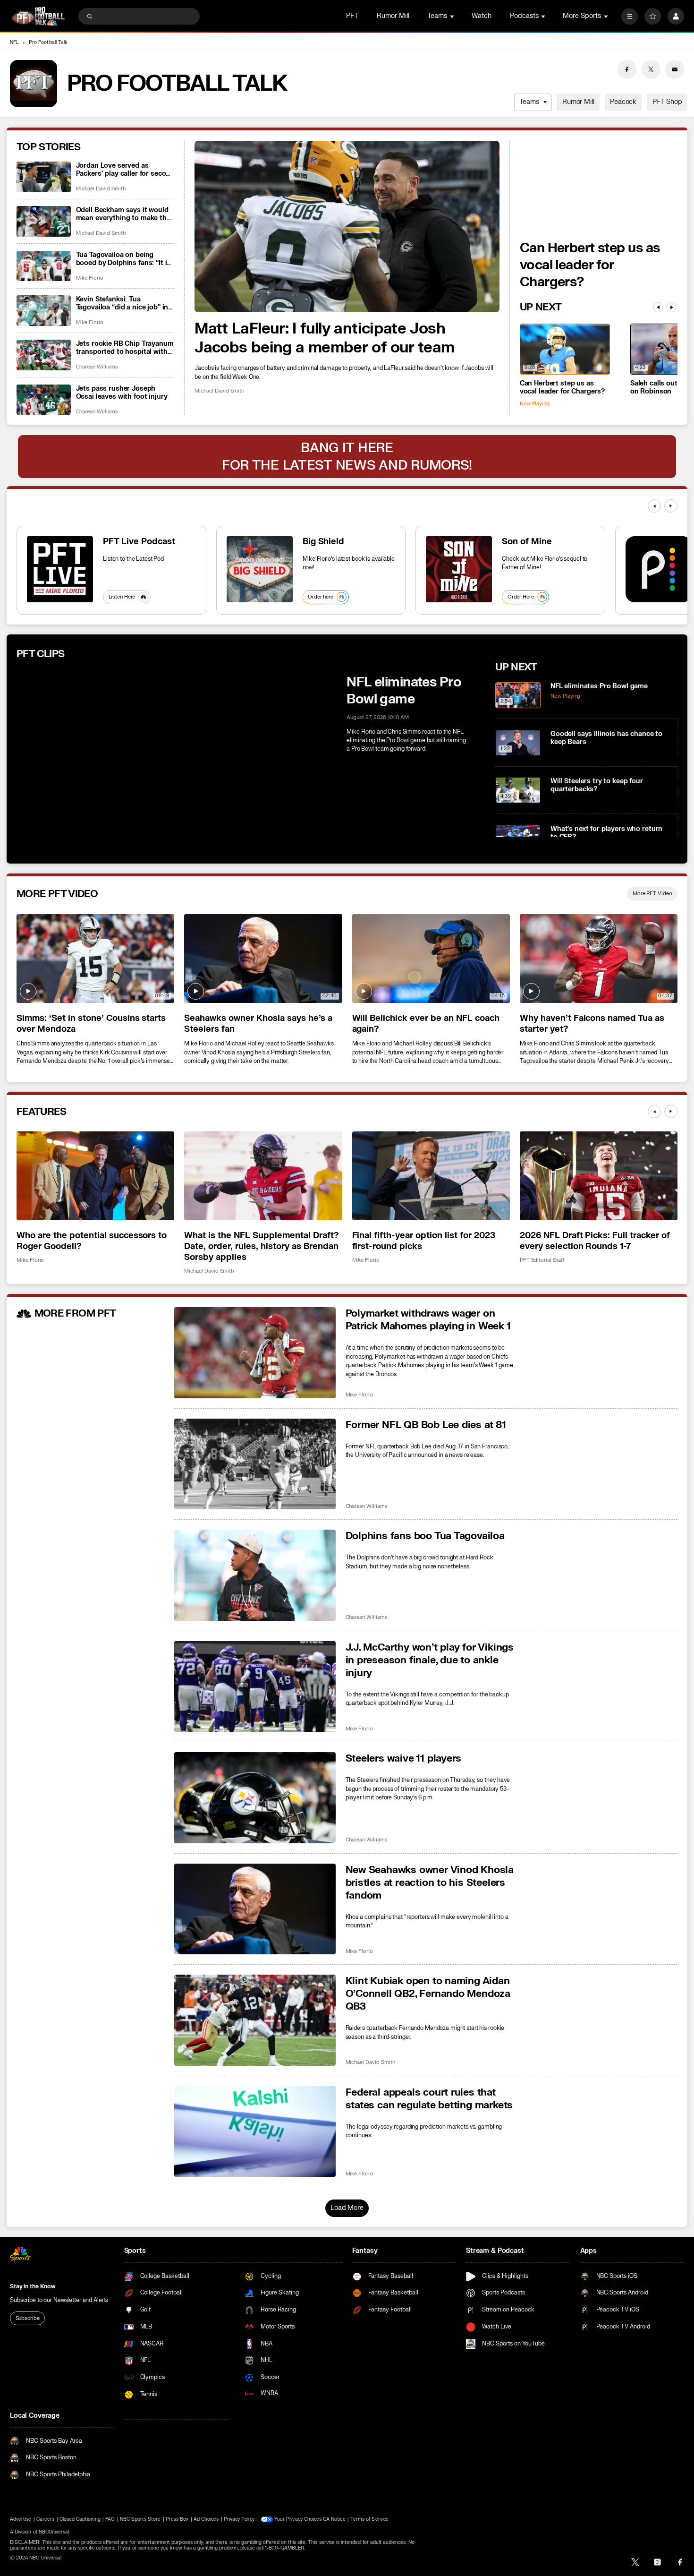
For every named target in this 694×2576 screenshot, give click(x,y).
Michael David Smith (219, 391)
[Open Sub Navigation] (453, 16)
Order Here (521, 597)
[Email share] (675, 69)
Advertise (21, 2519)
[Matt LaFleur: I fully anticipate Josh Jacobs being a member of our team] (347, 227)
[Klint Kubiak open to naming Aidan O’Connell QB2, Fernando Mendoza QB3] (255, 2020)
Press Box (177, 2519)
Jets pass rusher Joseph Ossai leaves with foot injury (122, 393)
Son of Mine (527, 542)
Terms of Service (369, 2519)
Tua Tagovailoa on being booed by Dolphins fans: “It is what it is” (123, 259)
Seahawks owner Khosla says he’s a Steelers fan (258, 1024)
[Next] (672, 307)
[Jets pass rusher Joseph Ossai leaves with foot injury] (44, 400)
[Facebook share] (627, 69)
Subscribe (28, 2318)
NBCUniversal (54, 2532)
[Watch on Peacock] (659, 569)
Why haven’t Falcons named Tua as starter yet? (592, 1024)
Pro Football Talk (48, 43)
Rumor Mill (393, 16)
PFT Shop (667, 102)
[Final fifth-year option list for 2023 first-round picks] (431, 1176)
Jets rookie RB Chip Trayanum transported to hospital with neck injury (125, 348)
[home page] (38, 16)
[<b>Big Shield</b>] (260, 569)
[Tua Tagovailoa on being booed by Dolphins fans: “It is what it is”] (44, 266)
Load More (347, 2208)
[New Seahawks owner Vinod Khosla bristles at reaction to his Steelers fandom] (255, 1909)
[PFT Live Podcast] (60, 569)
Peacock (623, 102)
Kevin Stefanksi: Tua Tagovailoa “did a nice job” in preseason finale (122, 303)
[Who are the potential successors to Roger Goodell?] (95, 1176)
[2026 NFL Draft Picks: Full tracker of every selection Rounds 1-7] (599, 1176)
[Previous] (658, 307)
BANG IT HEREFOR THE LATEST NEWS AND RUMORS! (347, 456)
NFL (14, 43)
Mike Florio (90, 278)
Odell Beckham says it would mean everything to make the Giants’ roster (123, 214)
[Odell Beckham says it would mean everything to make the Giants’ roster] (44, 221)
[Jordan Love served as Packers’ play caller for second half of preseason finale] (44, 177)
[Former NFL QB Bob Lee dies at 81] (255, 1464)
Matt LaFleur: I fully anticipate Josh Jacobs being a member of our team (324, 338)
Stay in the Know (33, 2286)
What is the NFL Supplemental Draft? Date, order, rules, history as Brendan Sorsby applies (261, 1246)
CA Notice (334, 2519)
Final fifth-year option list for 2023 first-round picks (424, 1241)
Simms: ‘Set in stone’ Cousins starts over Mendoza (91, 1024)
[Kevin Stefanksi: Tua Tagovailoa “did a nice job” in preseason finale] (44, 311)
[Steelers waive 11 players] (255, 1798)
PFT (352, 16)
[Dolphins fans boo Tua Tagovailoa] (255, 1575)
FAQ (110, 2519)
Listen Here (122, 597)
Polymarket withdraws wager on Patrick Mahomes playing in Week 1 (428, 1320)
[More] (630, 16)
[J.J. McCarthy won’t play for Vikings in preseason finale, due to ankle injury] (255, 1687)
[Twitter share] (651, 69)
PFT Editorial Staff (542, 1260)
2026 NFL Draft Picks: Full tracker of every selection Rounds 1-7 (595, 1241)
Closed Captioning (80, 2519)
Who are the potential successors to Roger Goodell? (92, 1241)
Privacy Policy (239, 2519)
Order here (321, 597)
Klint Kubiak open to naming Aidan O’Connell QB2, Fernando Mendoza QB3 (428, 1994)
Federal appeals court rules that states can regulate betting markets (429, 2099)
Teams (529, 102)
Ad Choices (206, 2519)
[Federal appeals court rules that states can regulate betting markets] (255, 2132)
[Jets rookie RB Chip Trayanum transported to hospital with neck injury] (44, 355)
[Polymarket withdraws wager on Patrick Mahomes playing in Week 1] (255, 1353)
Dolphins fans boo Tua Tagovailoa (425, 1536)
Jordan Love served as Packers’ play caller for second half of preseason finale (125, 170)
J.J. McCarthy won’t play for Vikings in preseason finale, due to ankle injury (430, 1660)
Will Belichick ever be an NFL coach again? (426, 1024)
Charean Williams (97, 367)
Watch (482, 16)
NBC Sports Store (140, 2519)
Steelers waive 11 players (404, 1759)
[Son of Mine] (459, 569)
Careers (45, 2519)
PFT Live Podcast (139, 542)
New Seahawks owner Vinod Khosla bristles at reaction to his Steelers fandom (430, 1883)
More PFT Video (652, 894)
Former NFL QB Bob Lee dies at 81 (426, 1425)
